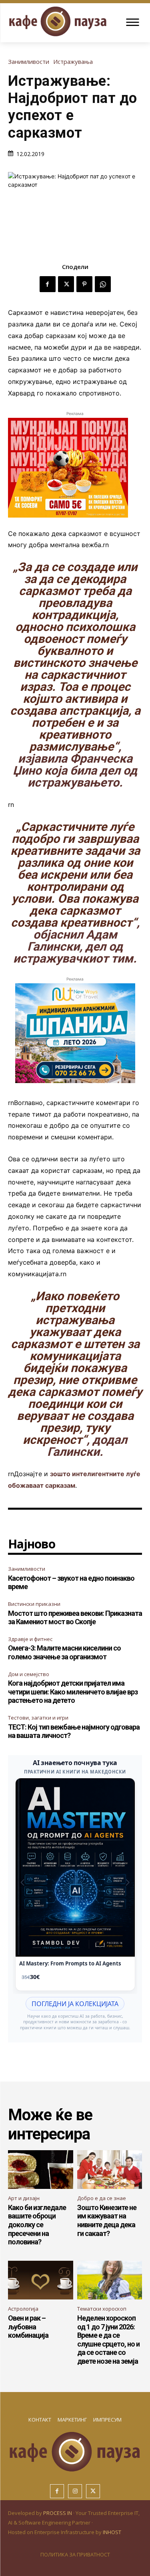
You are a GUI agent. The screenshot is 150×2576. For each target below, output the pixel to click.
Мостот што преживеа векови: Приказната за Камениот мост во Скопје (75, 1618)
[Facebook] (48, 284)
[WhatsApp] (103, 284)
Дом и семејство (29, 1674)
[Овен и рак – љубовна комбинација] (41, 2280)
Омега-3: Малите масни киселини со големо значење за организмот (64, 1652)
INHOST (112, 2532)
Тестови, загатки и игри (38, 1718)
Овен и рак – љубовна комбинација (28, 2327)
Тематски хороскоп (102, 2309)
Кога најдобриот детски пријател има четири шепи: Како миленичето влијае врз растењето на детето (73, 1692)
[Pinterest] (84, 284)
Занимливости (29, 62)
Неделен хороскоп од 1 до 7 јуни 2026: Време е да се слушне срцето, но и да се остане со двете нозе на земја (108, 2340)
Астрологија (23, 2309)
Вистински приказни (34, 1604)
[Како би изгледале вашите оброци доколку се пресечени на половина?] (41, 2170)
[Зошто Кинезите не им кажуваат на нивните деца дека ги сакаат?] (110, 2170)
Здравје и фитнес (30, 1639)
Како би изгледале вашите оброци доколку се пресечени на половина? (37, 2225)
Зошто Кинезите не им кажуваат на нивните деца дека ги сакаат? (107, 2220)
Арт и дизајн (24, 2198)
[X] (66, 284)
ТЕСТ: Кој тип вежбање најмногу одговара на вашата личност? (74, 1731)
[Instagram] (75, 2491)
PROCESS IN (58, 2513)
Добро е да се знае (102, 2198)
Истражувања (73, 62)
